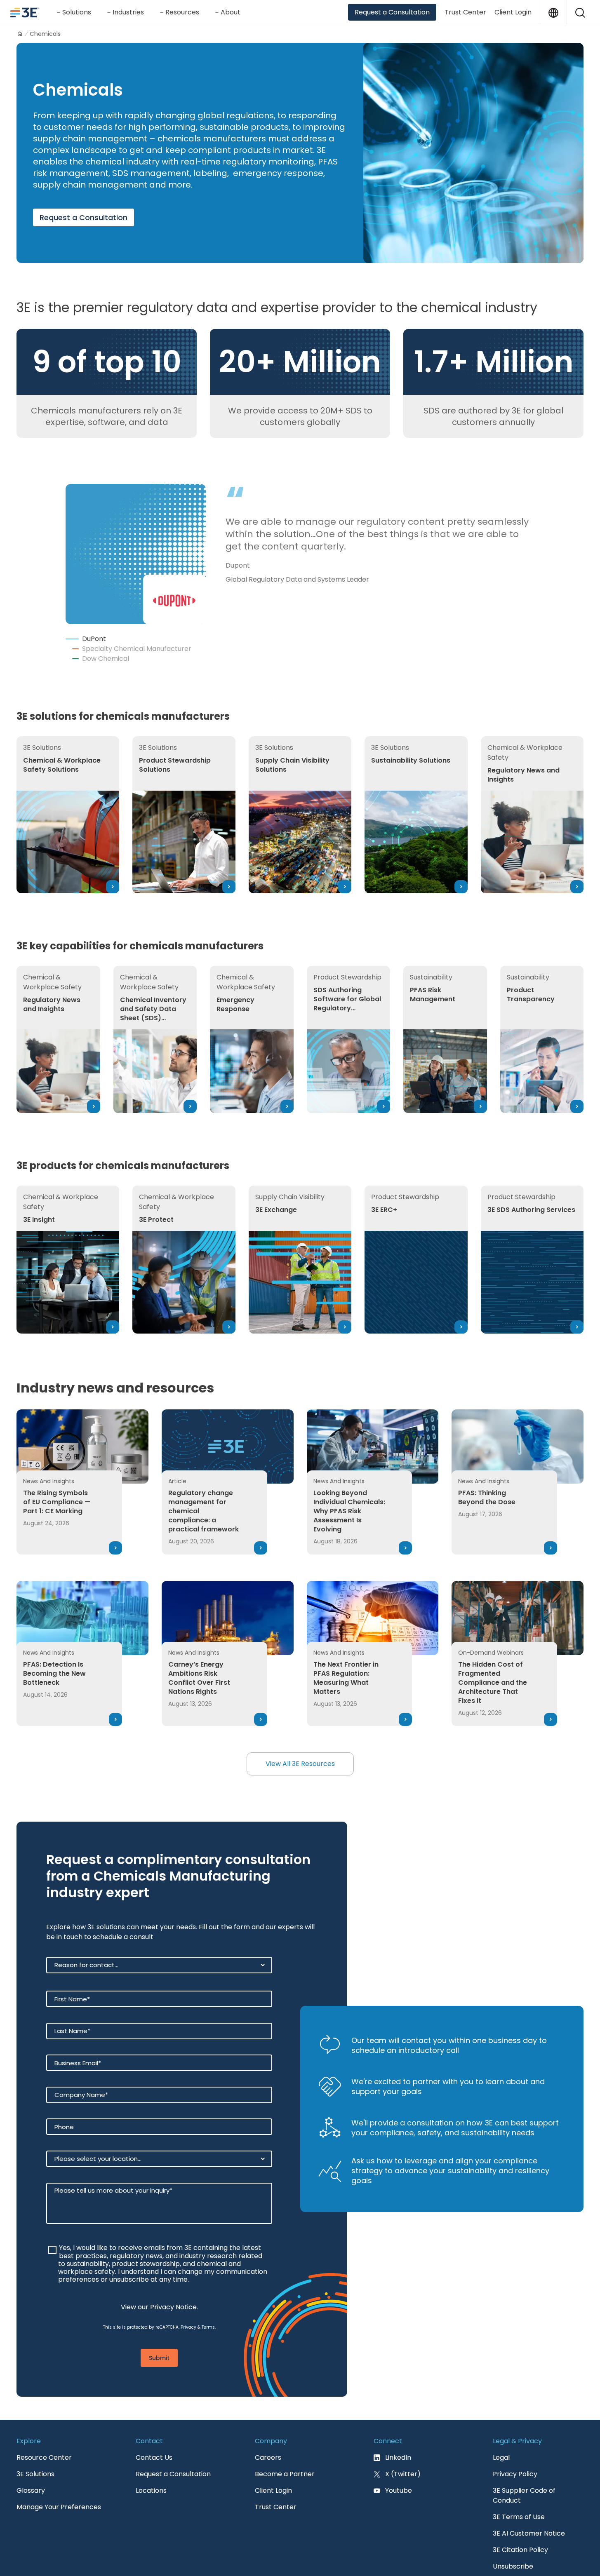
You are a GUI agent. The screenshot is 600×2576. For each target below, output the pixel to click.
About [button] (231, 12)
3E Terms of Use (519, 2477)
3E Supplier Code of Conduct (524, 2456)
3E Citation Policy (520, 2510)
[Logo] (25, 12)
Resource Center (44, 2418)
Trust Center (465, 12)
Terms (208, 2288)
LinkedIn (398, 2418)
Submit (159, 2318)
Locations (151, 2451)
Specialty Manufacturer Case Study (298, 580)
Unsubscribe (513, 2527)
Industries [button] (128, 12)
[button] (580, 12)
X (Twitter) (403, 2434)
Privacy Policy (515, 2434)
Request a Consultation (392, 12)
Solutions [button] (77, 12)
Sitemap (570, 2560)
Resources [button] (182, 12)
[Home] (20, 34)
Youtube (399, 2451)
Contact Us (154, 2418)
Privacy (188, 2288)
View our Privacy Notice (159, 2267)
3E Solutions (35, 2434)
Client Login (513, 12)
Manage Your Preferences (59, 2467)
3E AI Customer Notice (529, 2494)
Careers (268, 2418)
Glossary (31, 2451)
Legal (501, 2418)
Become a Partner (285, 2434)
